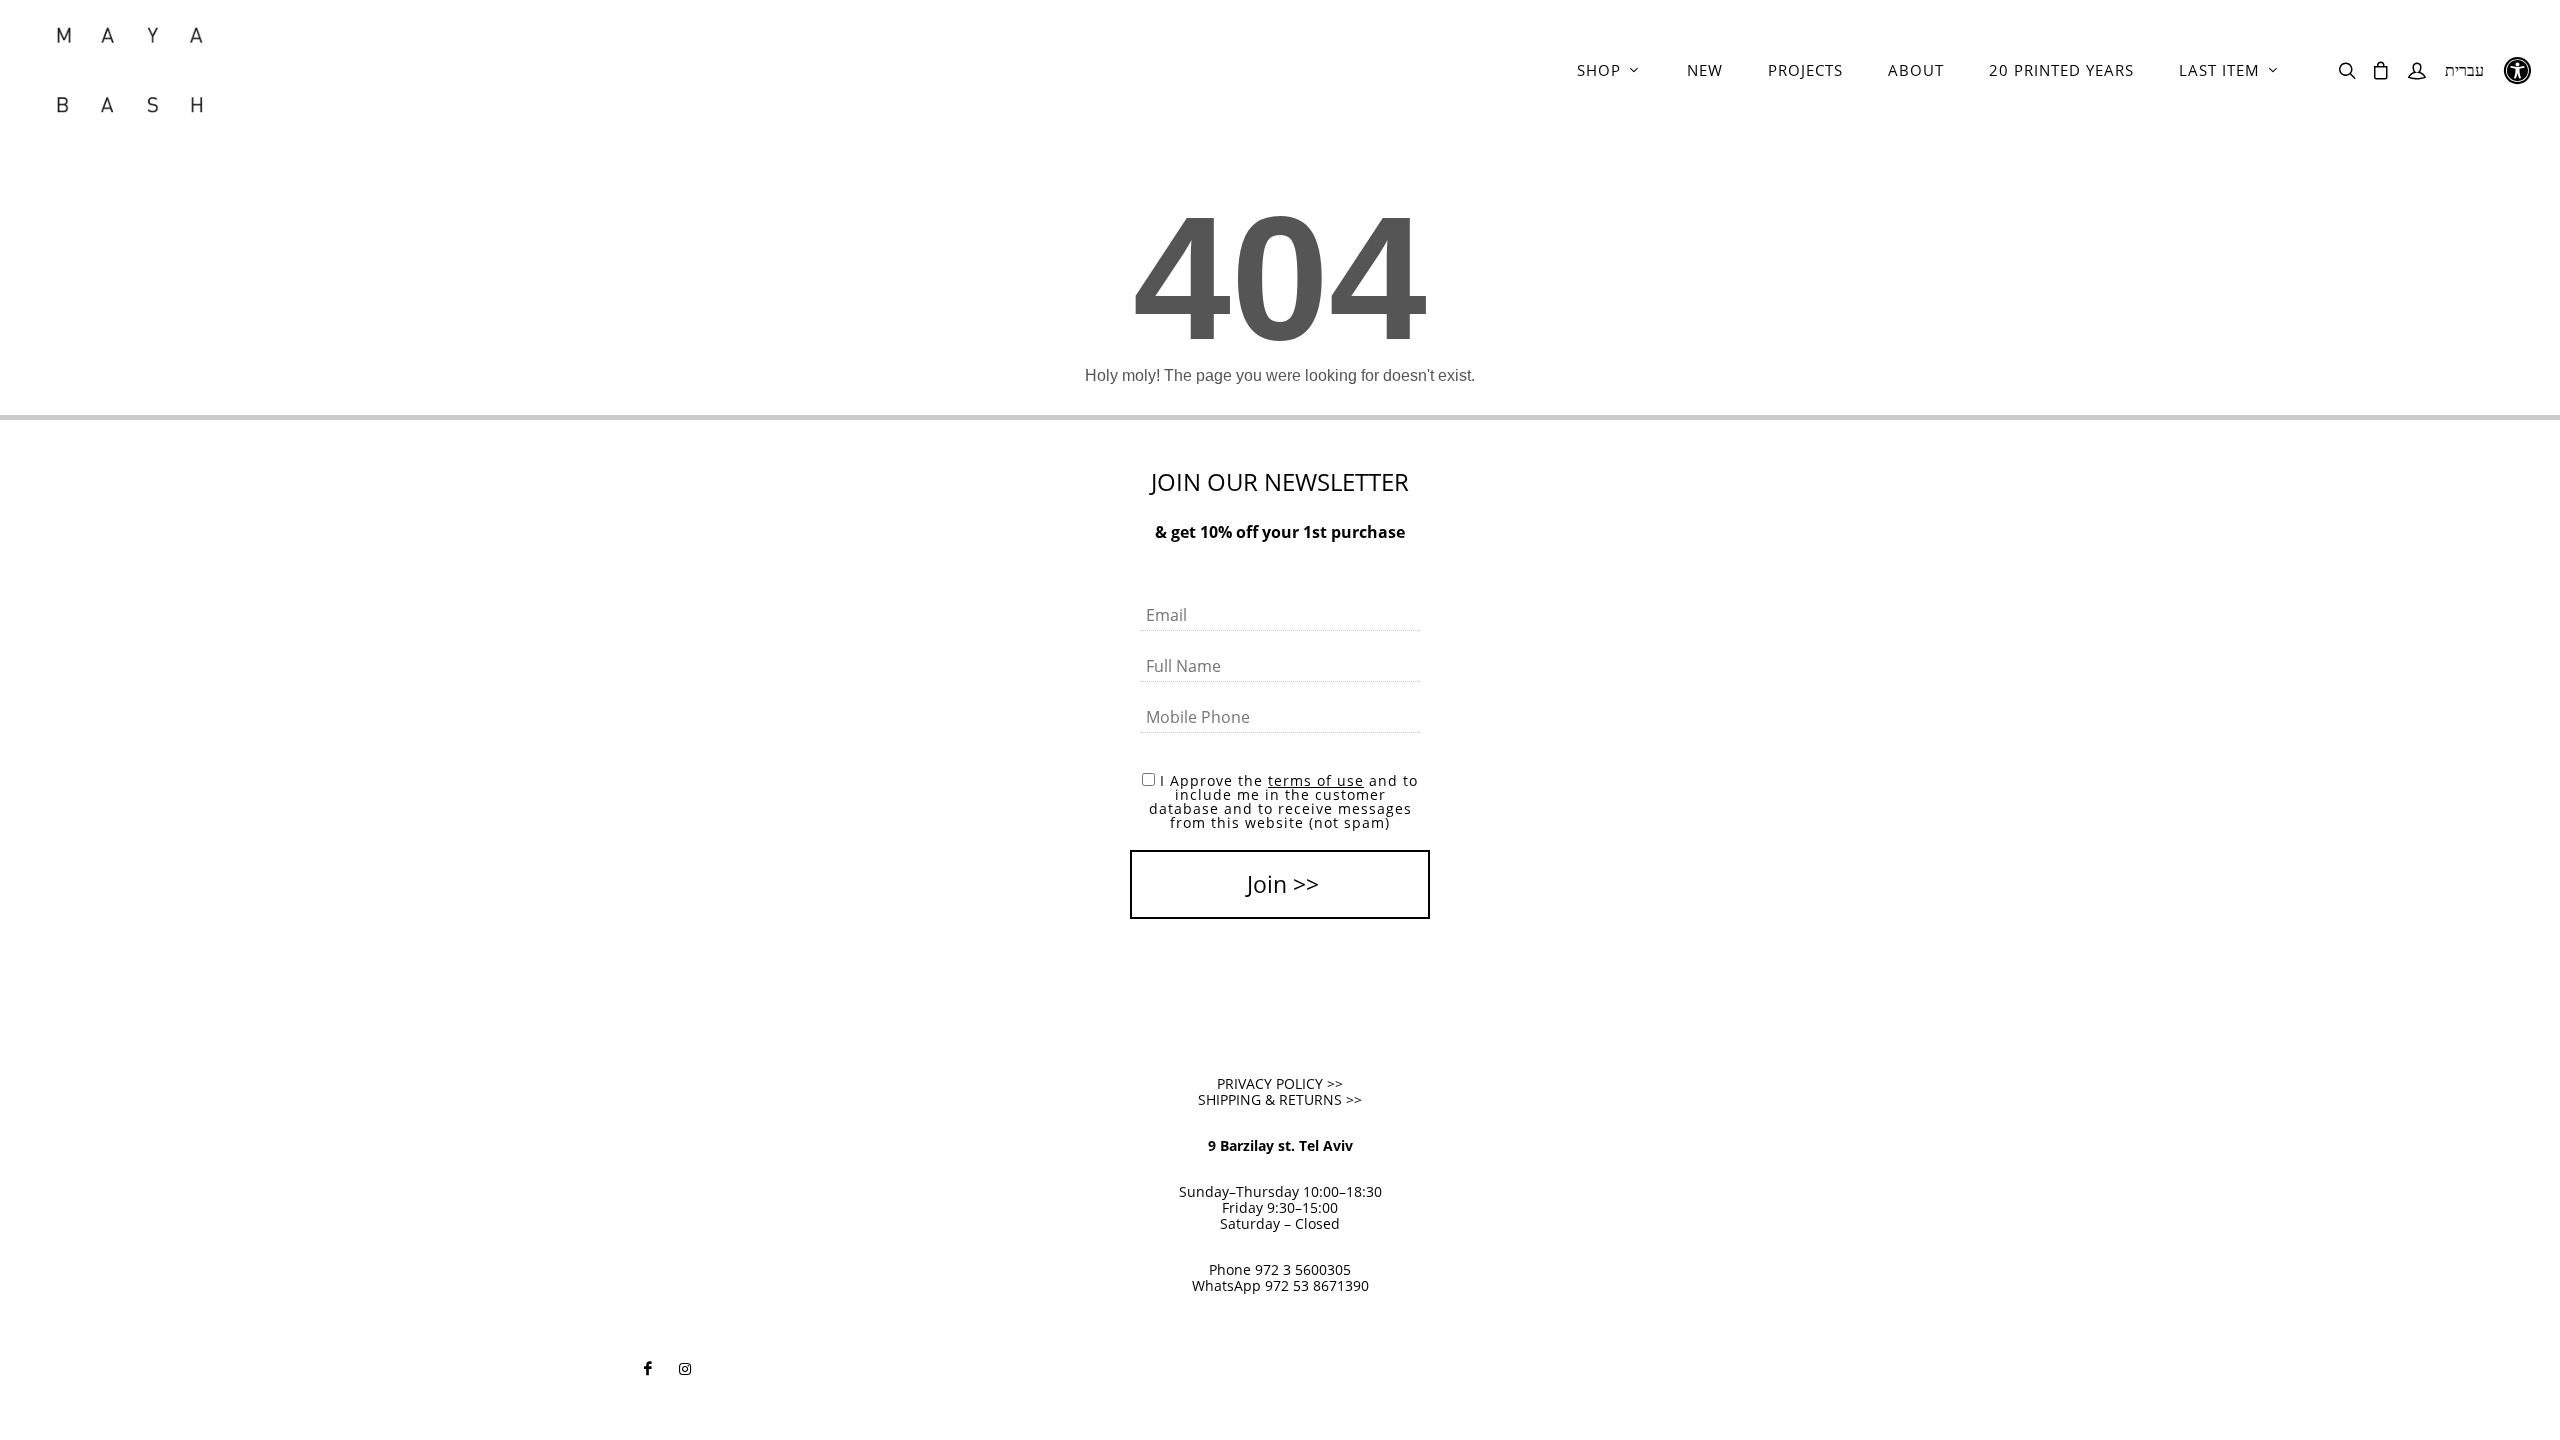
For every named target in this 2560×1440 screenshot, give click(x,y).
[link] (130, 70)
